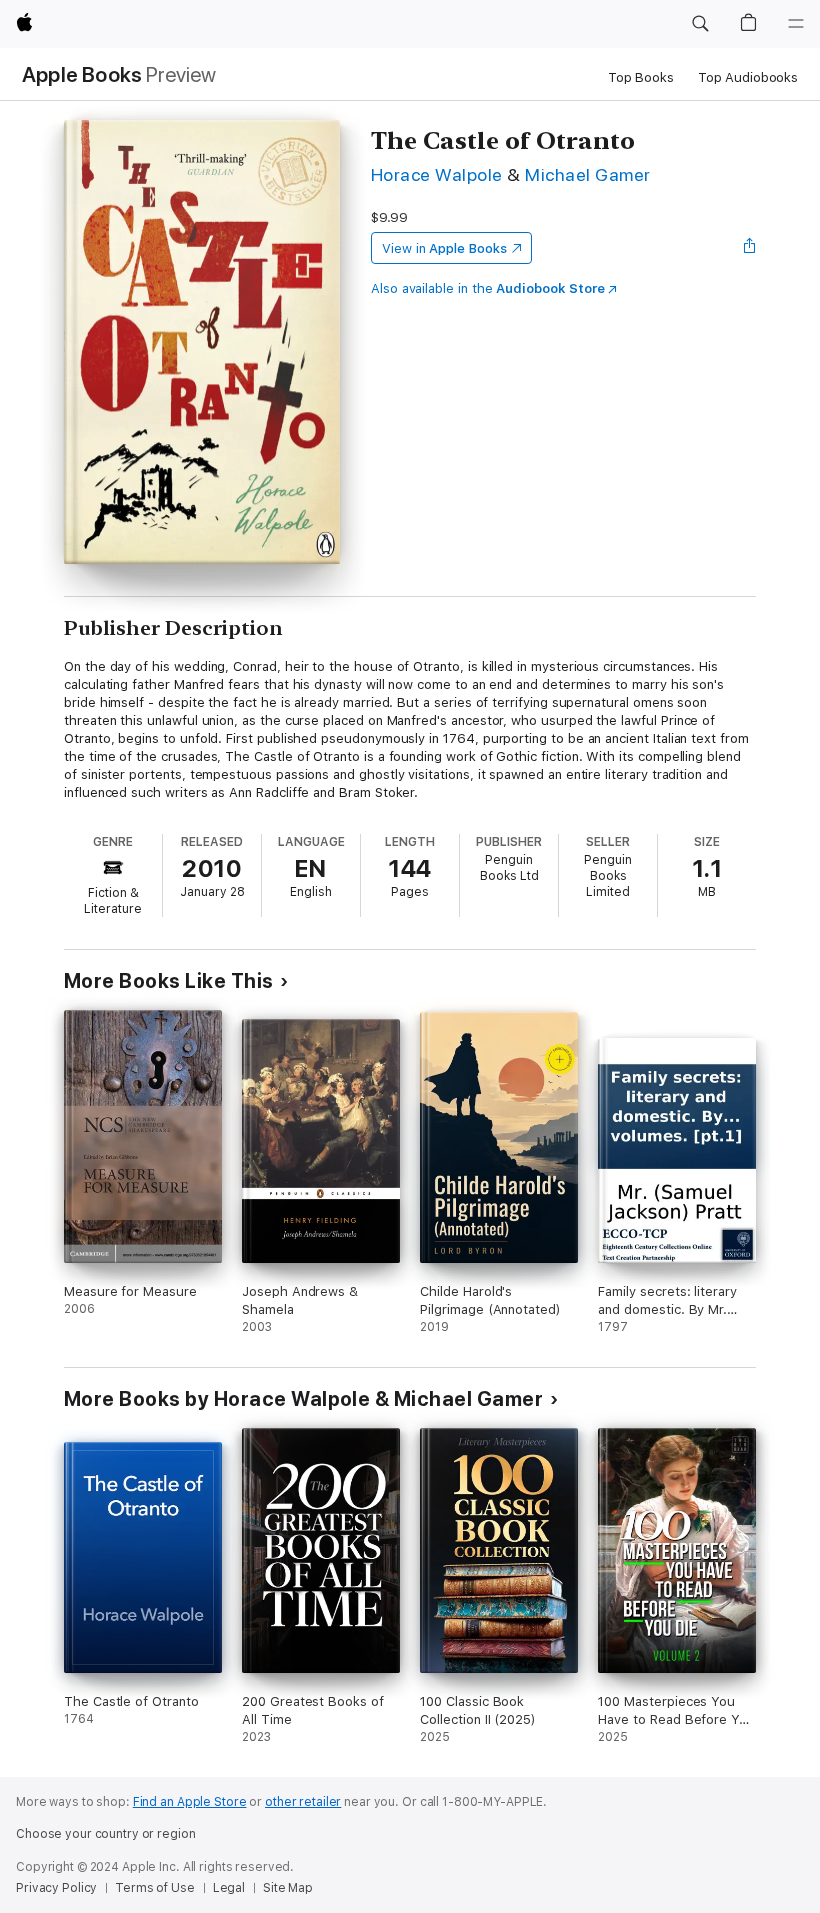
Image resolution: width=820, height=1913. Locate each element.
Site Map (288, 1888)
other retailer (303, 1802)
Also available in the (488, 288)
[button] (700, 24)
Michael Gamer (587, 174)
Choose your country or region (106, 1834)
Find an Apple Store (190, 1802)
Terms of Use (155, 1888)
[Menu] (796, 24)
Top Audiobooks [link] (748, 77)
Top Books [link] (641, 77)
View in (444, 248)
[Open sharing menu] (750, 248)
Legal (229, 1888)
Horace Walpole (437, 174)
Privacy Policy (56, 1888)
